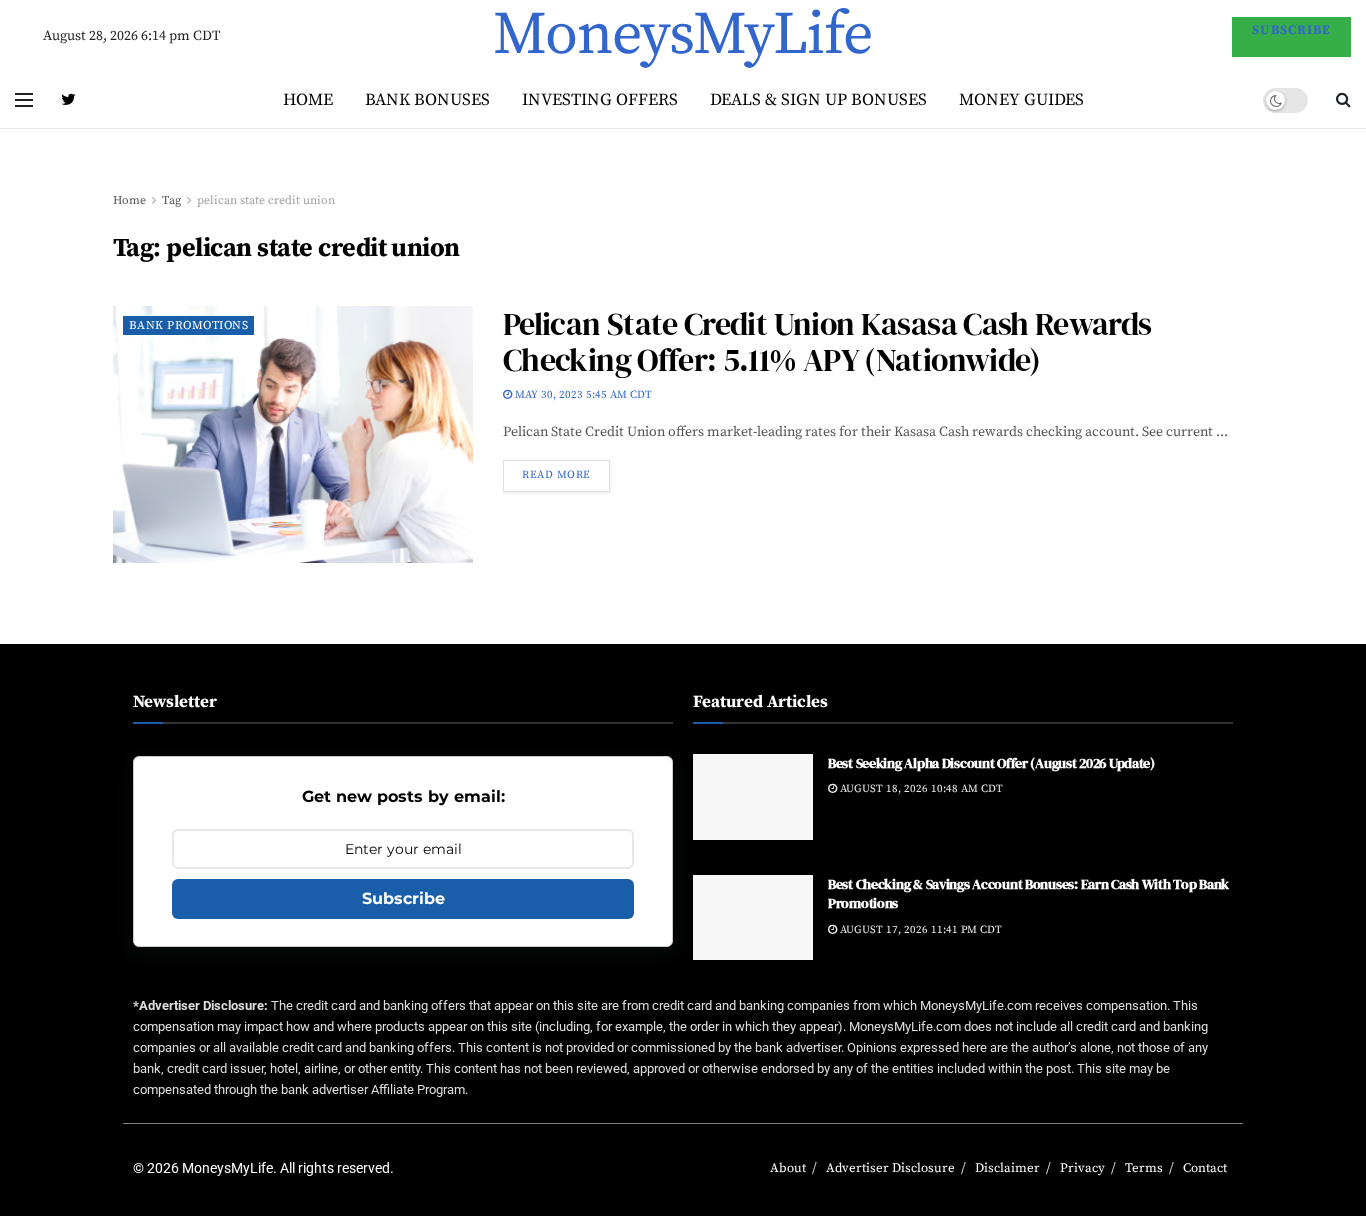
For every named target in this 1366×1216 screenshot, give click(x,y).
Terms (1144, 1168)
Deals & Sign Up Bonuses (818, 100)
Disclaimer (1007, 1168)
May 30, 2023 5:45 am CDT (582, 395)
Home (308, 100)
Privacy (1082, 1168)
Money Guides (1021, 100)
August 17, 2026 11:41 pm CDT (919, 930)
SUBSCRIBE (1291, 30)
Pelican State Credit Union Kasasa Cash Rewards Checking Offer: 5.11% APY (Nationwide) (827, 342)
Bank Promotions (188, 325)
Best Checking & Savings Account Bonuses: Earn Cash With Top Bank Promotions (1028, 894)
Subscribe (403, 898)
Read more (556, 475)
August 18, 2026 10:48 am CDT (920, 789)
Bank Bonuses (427, 100)
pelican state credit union (266, 200)
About (788, 1168)
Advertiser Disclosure (890, 1168)
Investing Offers (600, 100)
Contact (1205, 1168)
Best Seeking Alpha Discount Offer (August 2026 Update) (991, 763)
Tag (171, 200)
